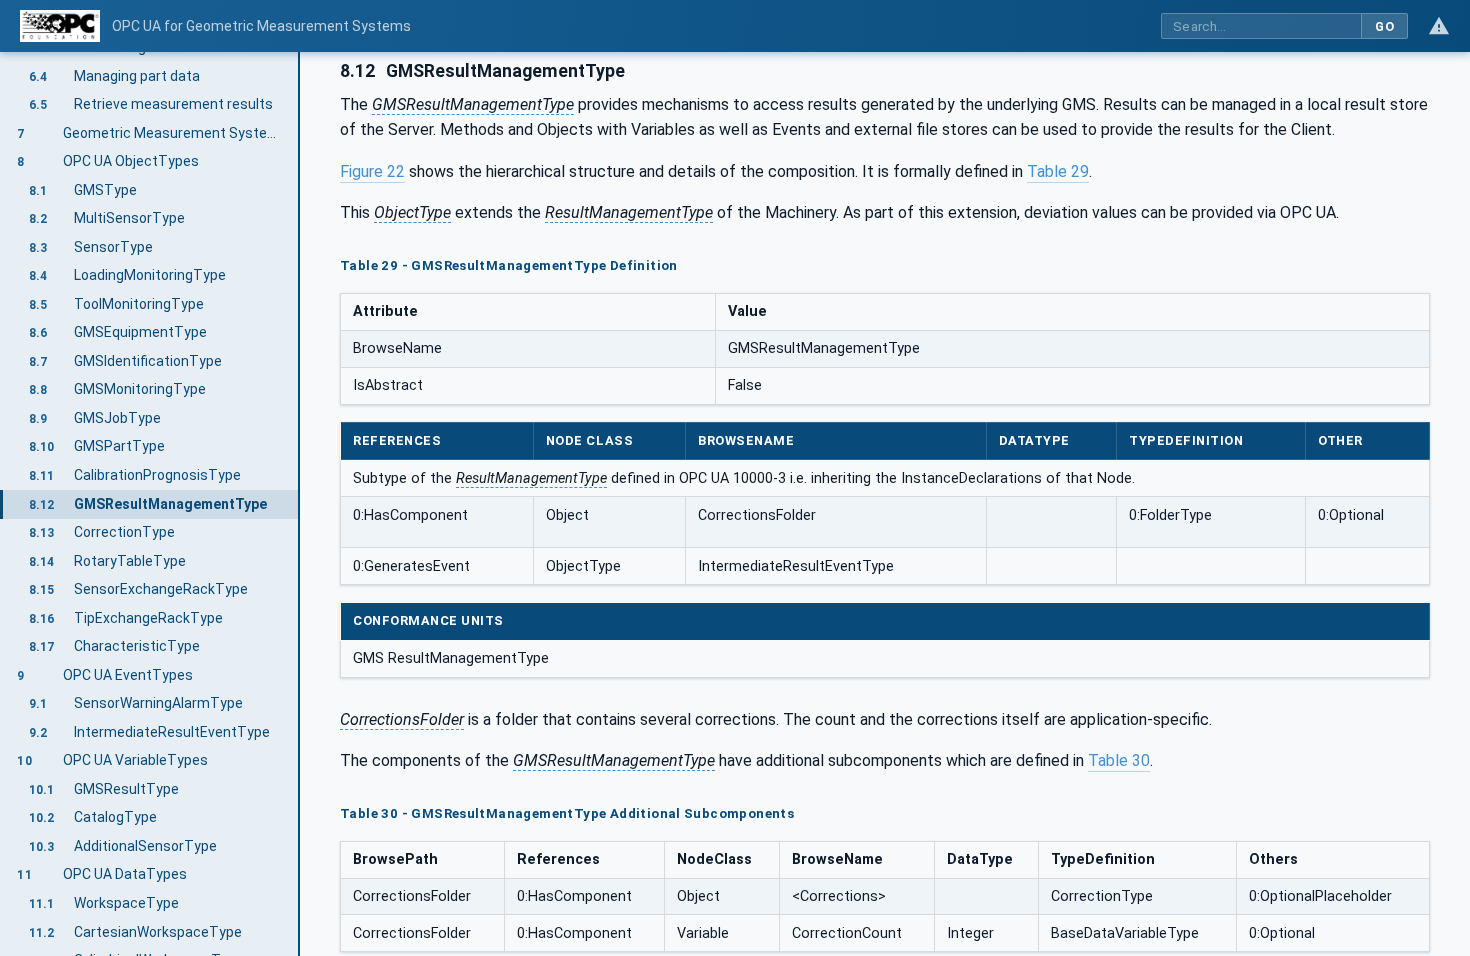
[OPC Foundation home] (60, 26)
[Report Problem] (1439, 26)
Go (1384, 26)
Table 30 (1119, 760)
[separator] (300, 504)
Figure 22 (372, 171)
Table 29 (1058, 171)
